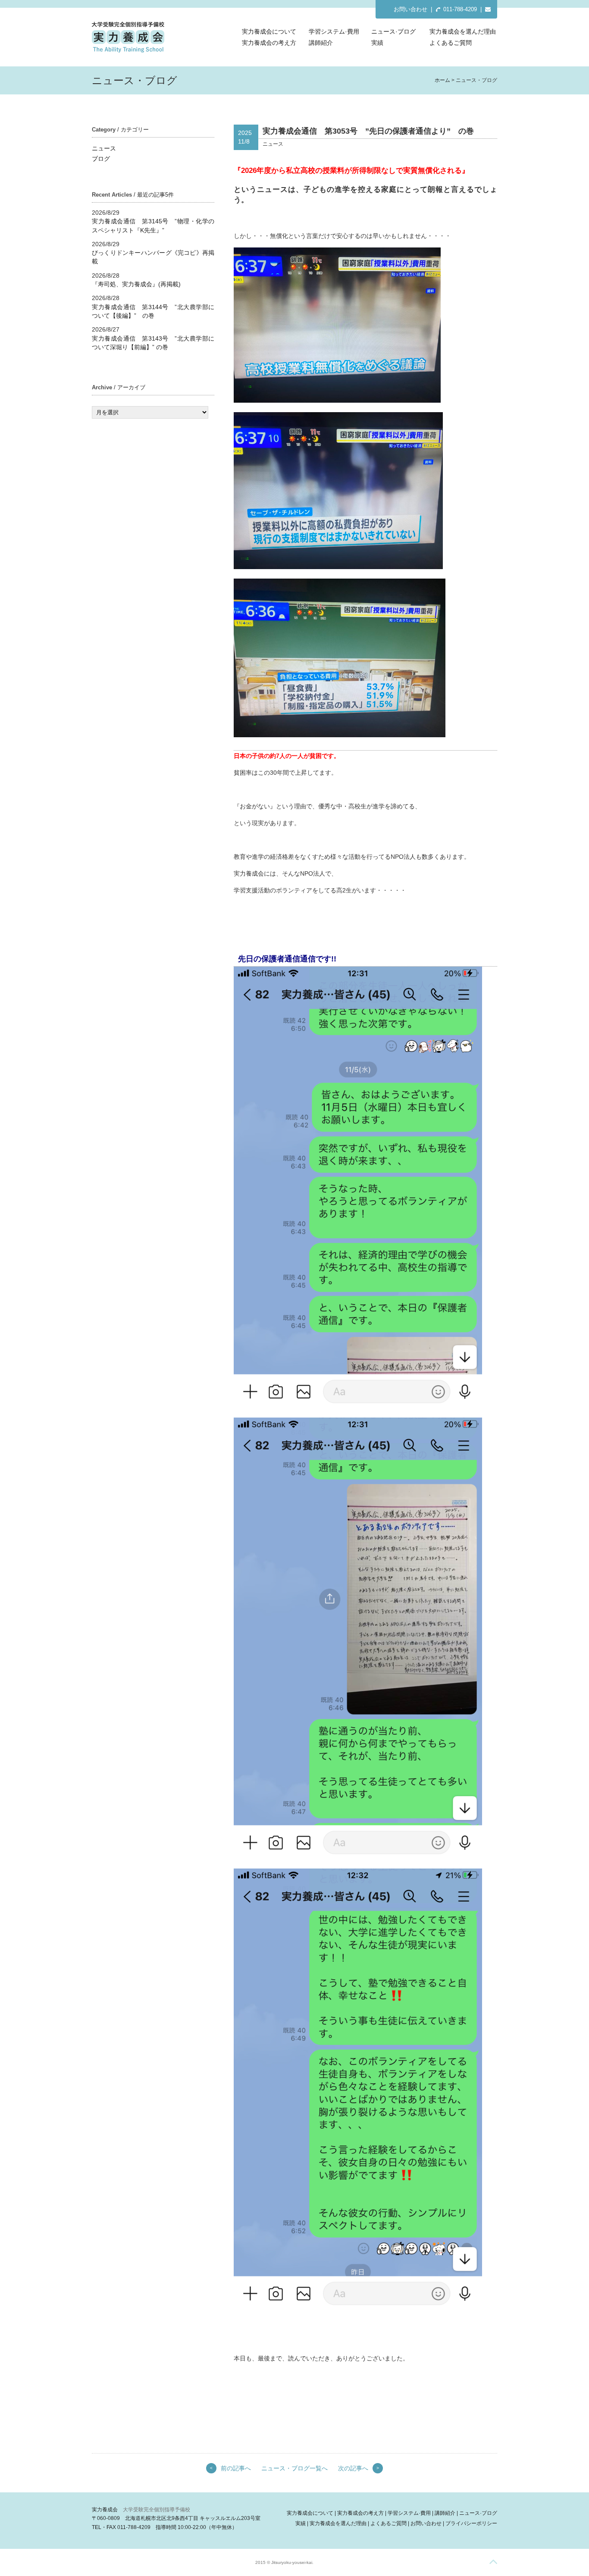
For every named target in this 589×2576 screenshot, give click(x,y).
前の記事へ (236, 2468)
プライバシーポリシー (471, 2523)
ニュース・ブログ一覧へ (294, 2468)
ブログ (101, 159)
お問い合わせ (410, 9)
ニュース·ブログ (393, 31)
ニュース (104, 148)
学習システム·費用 (334, 31)
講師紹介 (321, 43)
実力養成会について (269, 31)
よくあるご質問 (451, 43)
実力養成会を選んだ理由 (463, 31)
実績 (377, 43)
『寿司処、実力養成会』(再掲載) (136, 284)
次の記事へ (353, 2468)
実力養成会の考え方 (269, 43)
